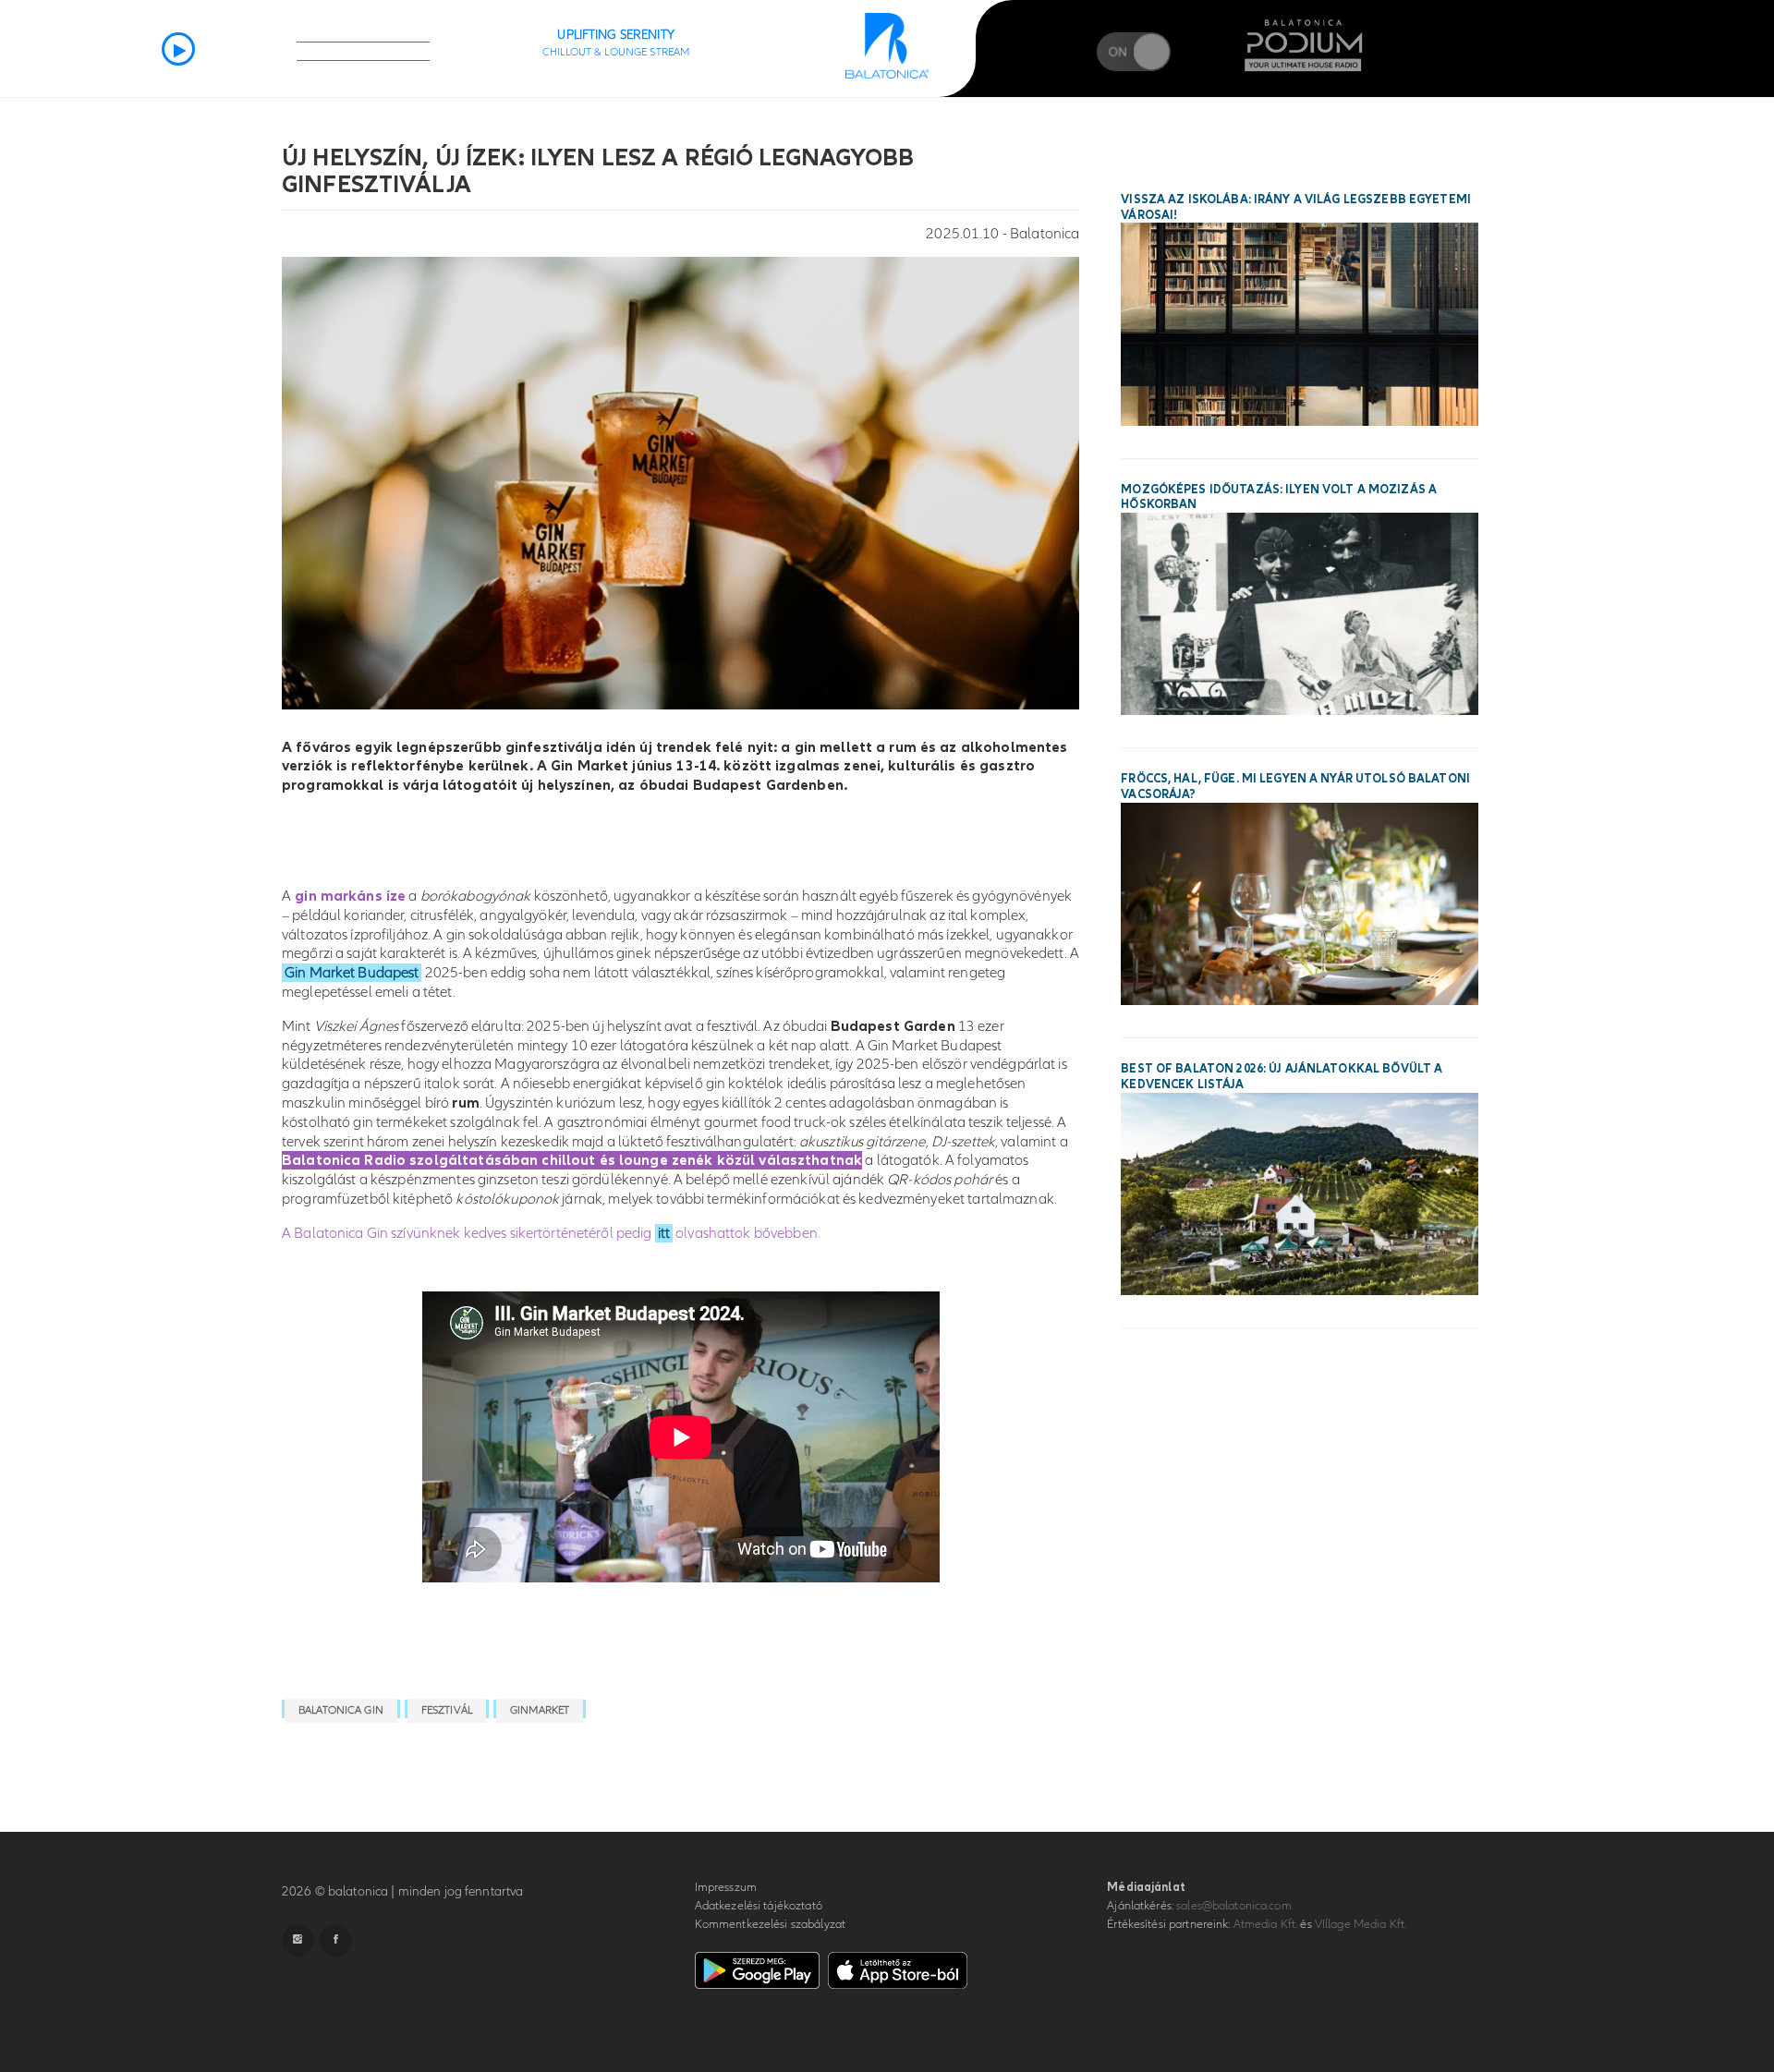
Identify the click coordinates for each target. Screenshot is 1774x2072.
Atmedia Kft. (1266, 1924)
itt (664, 1233)
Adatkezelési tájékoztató (759, 1906)
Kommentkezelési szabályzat (770, 1924)
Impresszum (726, 1887)
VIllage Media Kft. (1361, 1924)
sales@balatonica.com (1234, 1906)
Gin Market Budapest (352, 973)
